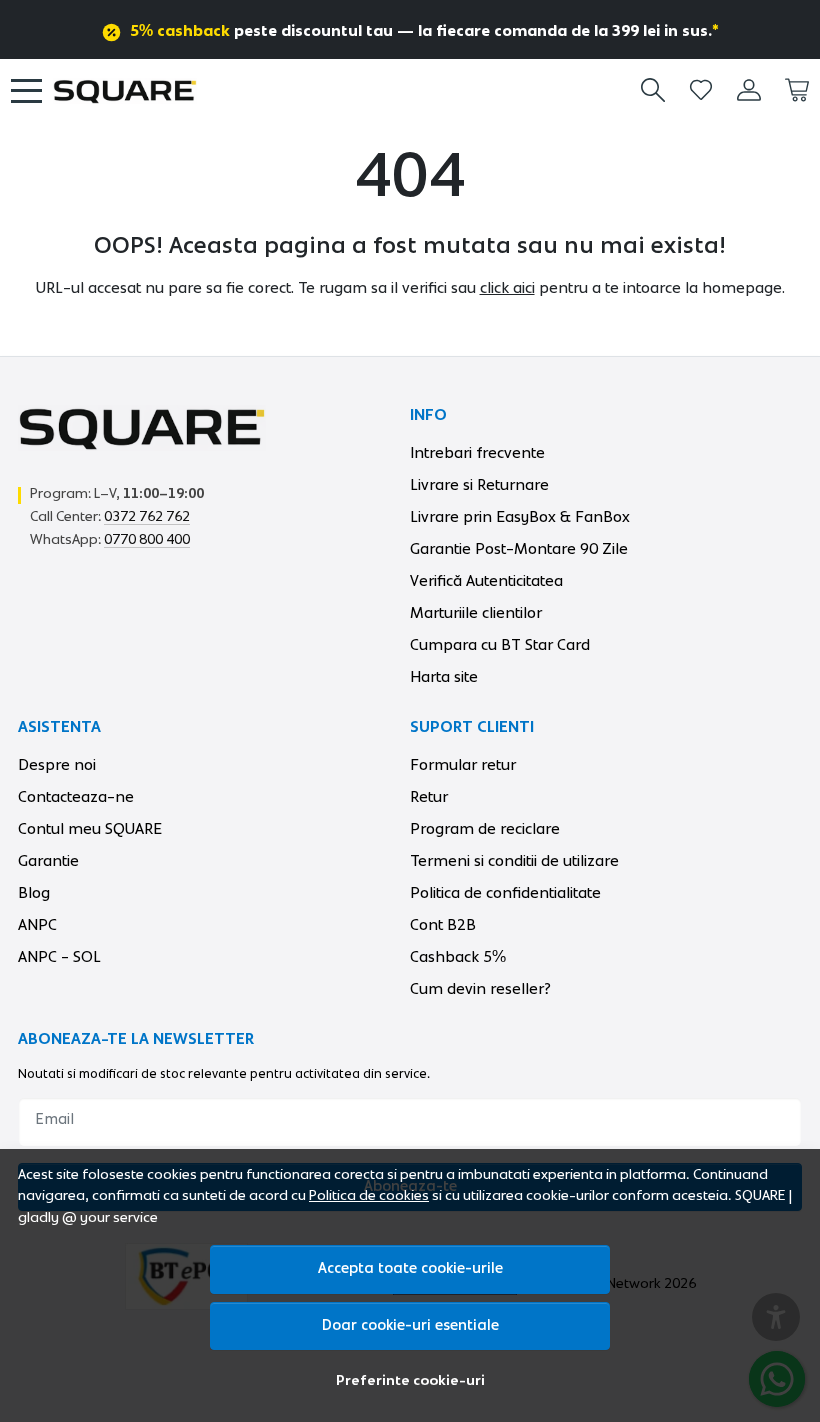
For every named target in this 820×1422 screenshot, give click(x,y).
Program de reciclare (485, 829)
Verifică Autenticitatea (486, 581)
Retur (429, 797)
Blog (34, 893)
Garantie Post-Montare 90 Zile (519, 549)
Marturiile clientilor (476, 613)
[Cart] (797, 90)
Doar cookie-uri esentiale (410, 1325)
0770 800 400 (147, 540)
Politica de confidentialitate (505, 893)
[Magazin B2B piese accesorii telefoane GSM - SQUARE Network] (125, 91)
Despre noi (57, 765)
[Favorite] (701, 90)
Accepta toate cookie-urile (410, 1268)
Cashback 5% (458, 957)
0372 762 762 (147, 517)
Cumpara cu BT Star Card (500, 645)
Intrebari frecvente (477, 453)
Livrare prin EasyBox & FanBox (520, 517)
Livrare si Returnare (479, 485)
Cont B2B (443, 925)
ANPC (37, 925)
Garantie (48, 861)
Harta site (444, 677)
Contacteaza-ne (76, 797)
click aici (507, 288)
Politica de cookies (369, 1196)
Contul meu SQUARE (90, 829)
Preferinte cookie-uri (410, 1381)
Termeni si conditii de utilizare (514, 861)
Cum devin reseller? (480, 989)
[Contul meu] (749, 90)
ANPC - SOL (59, 957)
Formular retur (463, 765)
